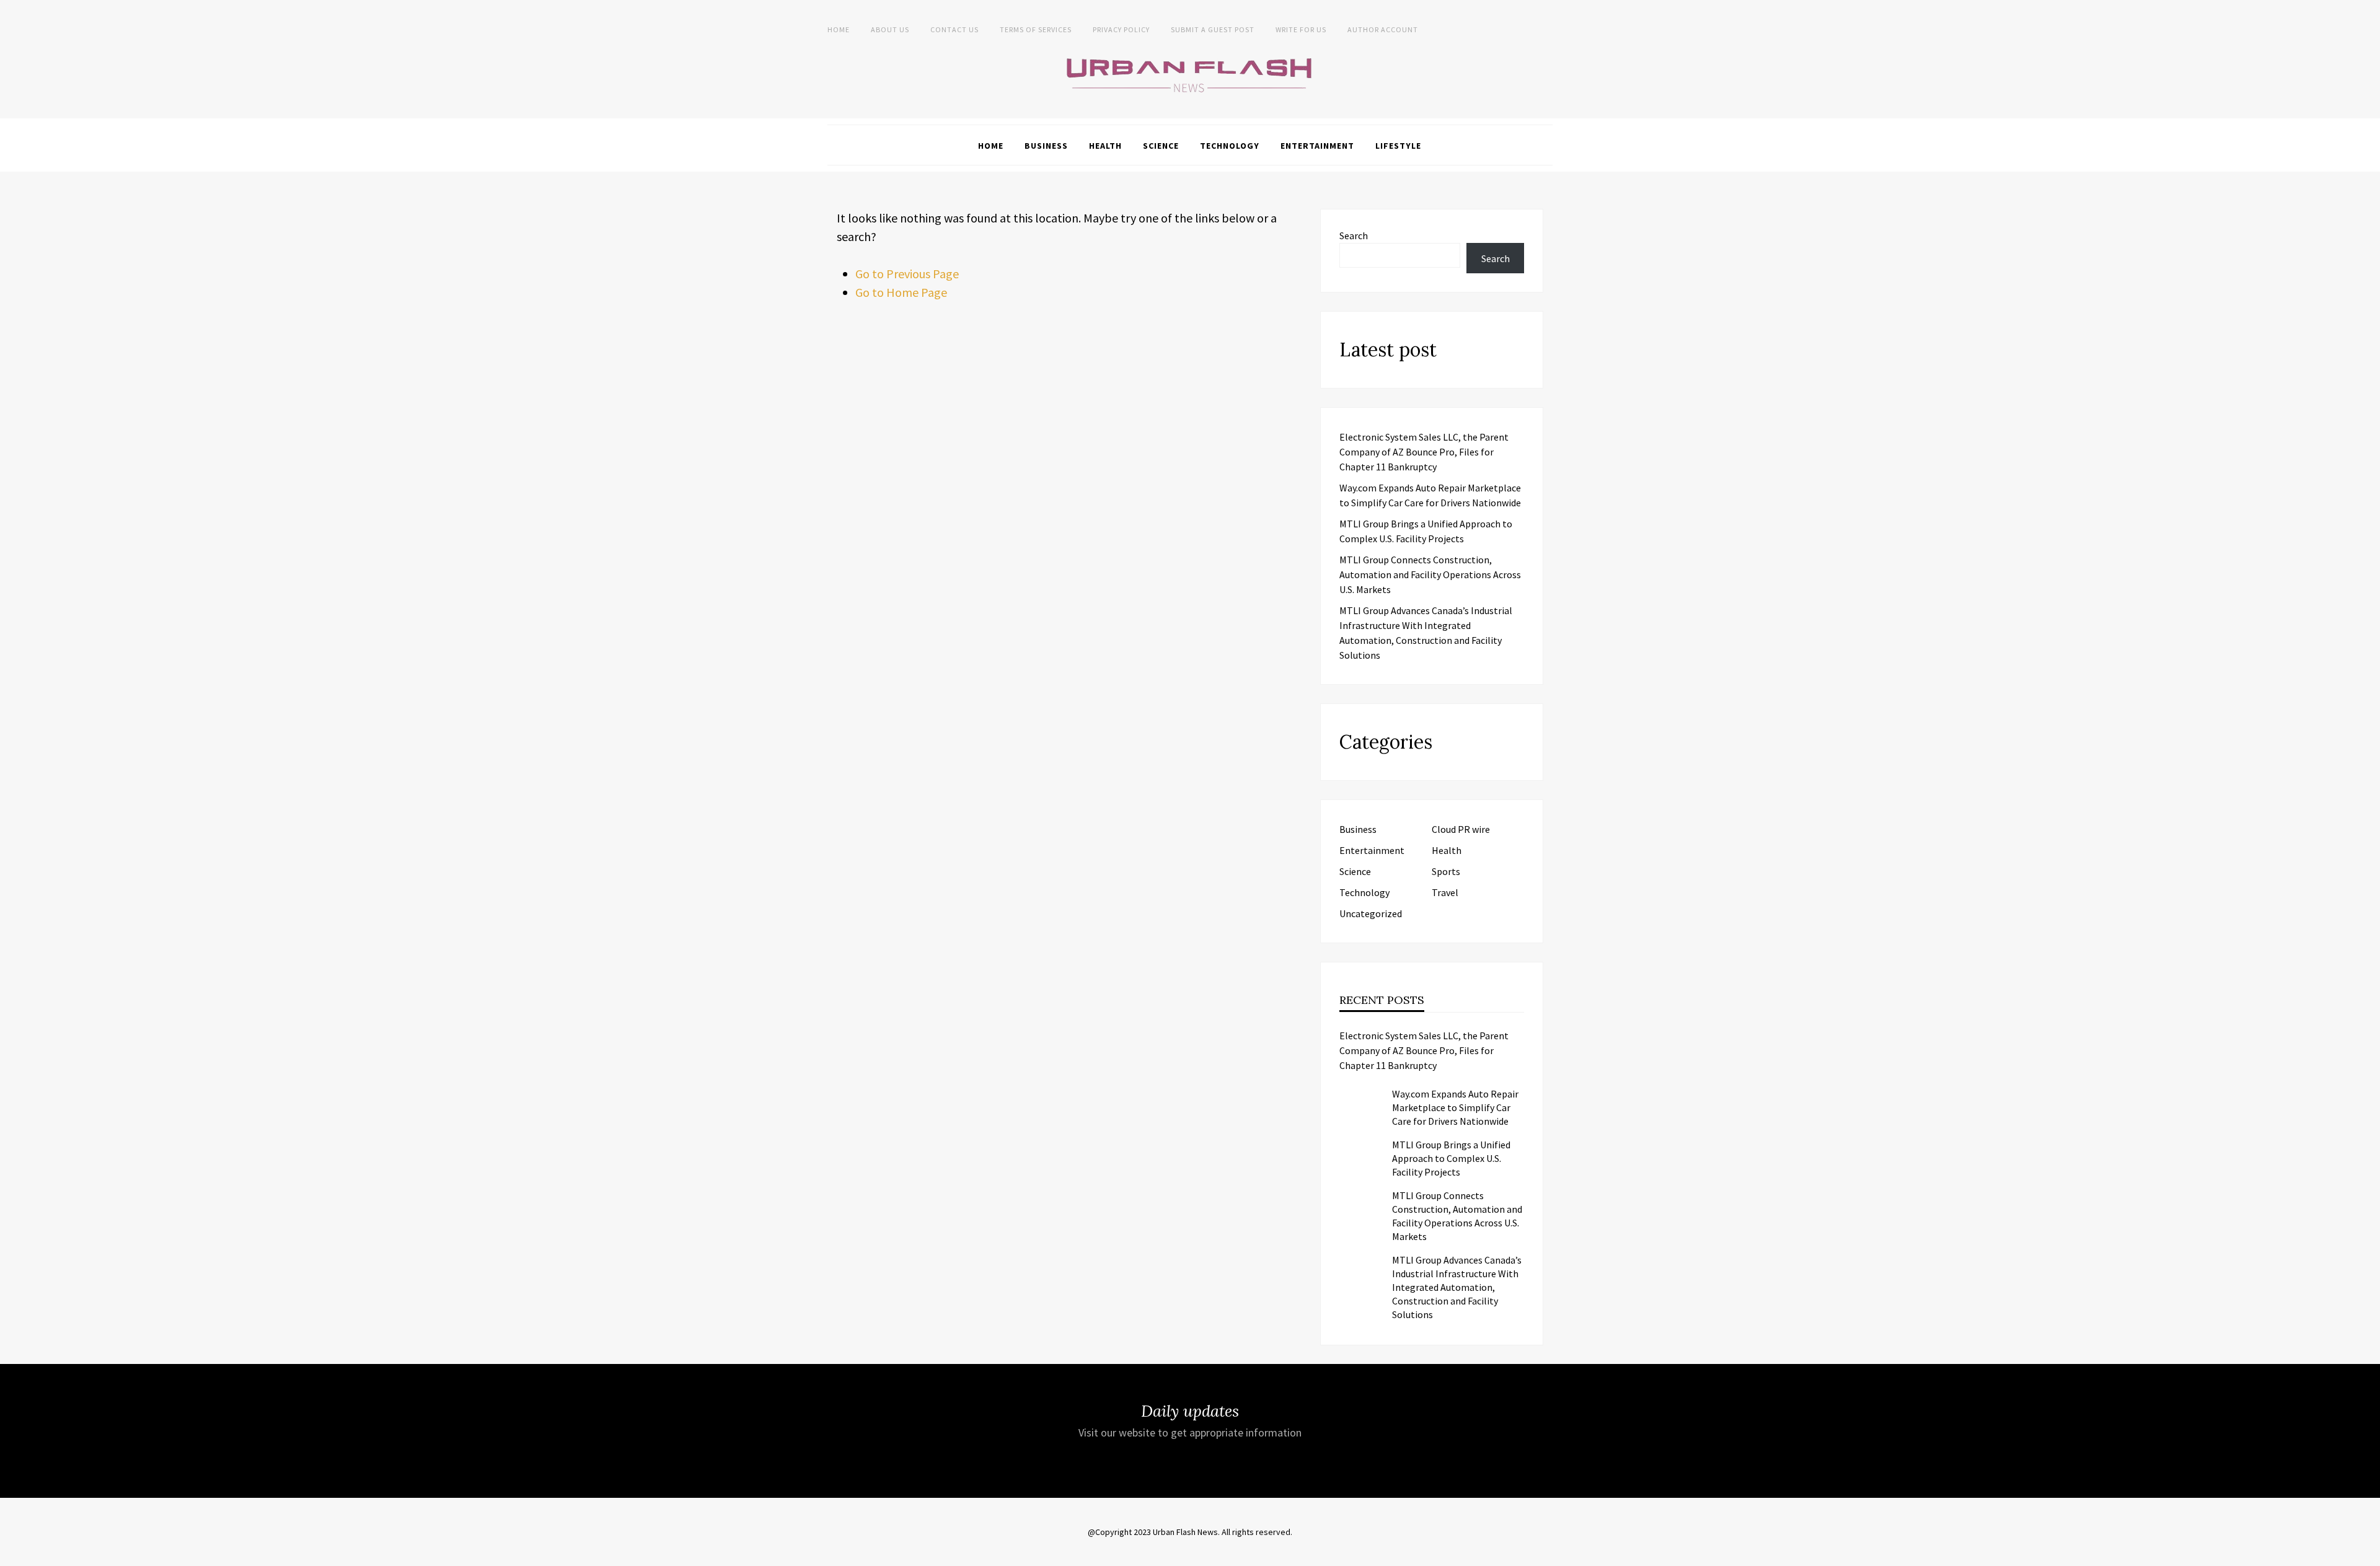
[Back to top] (2368, 1554)
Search (1354, 235)
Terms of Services (1036, 29)
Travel (1445, 892)
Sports (1446, 871)
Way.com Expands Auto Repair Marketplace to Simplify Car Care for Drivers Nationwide (1455, 1107)
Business (1046, 146)
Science (1161, 146)
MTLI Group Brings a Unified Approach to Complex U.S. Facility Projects (1451, 1158)
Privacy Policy (1121, 29)
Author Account (1383, 29)
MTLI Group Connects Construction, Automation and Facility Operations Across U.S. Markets (1430, 574)
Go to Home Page (901, 292)
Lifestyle (1398, 146)
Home (839, 29)
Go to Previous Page (907, 274)
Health (1105, 146)
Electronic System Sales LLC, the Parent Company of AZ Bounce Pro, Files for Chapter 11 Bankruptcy (1424, 452)
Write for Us (1301, 29)
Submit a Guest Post (1213, 29)
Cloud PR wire (1461, 829)
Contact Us (954, 29)
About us (890, 29)
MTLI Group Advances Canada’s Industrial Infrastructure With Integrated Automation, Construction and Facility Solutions (1457, 1287)
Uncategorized (1371, 913)
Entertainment (1317, 146)
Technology (1230, 146)
